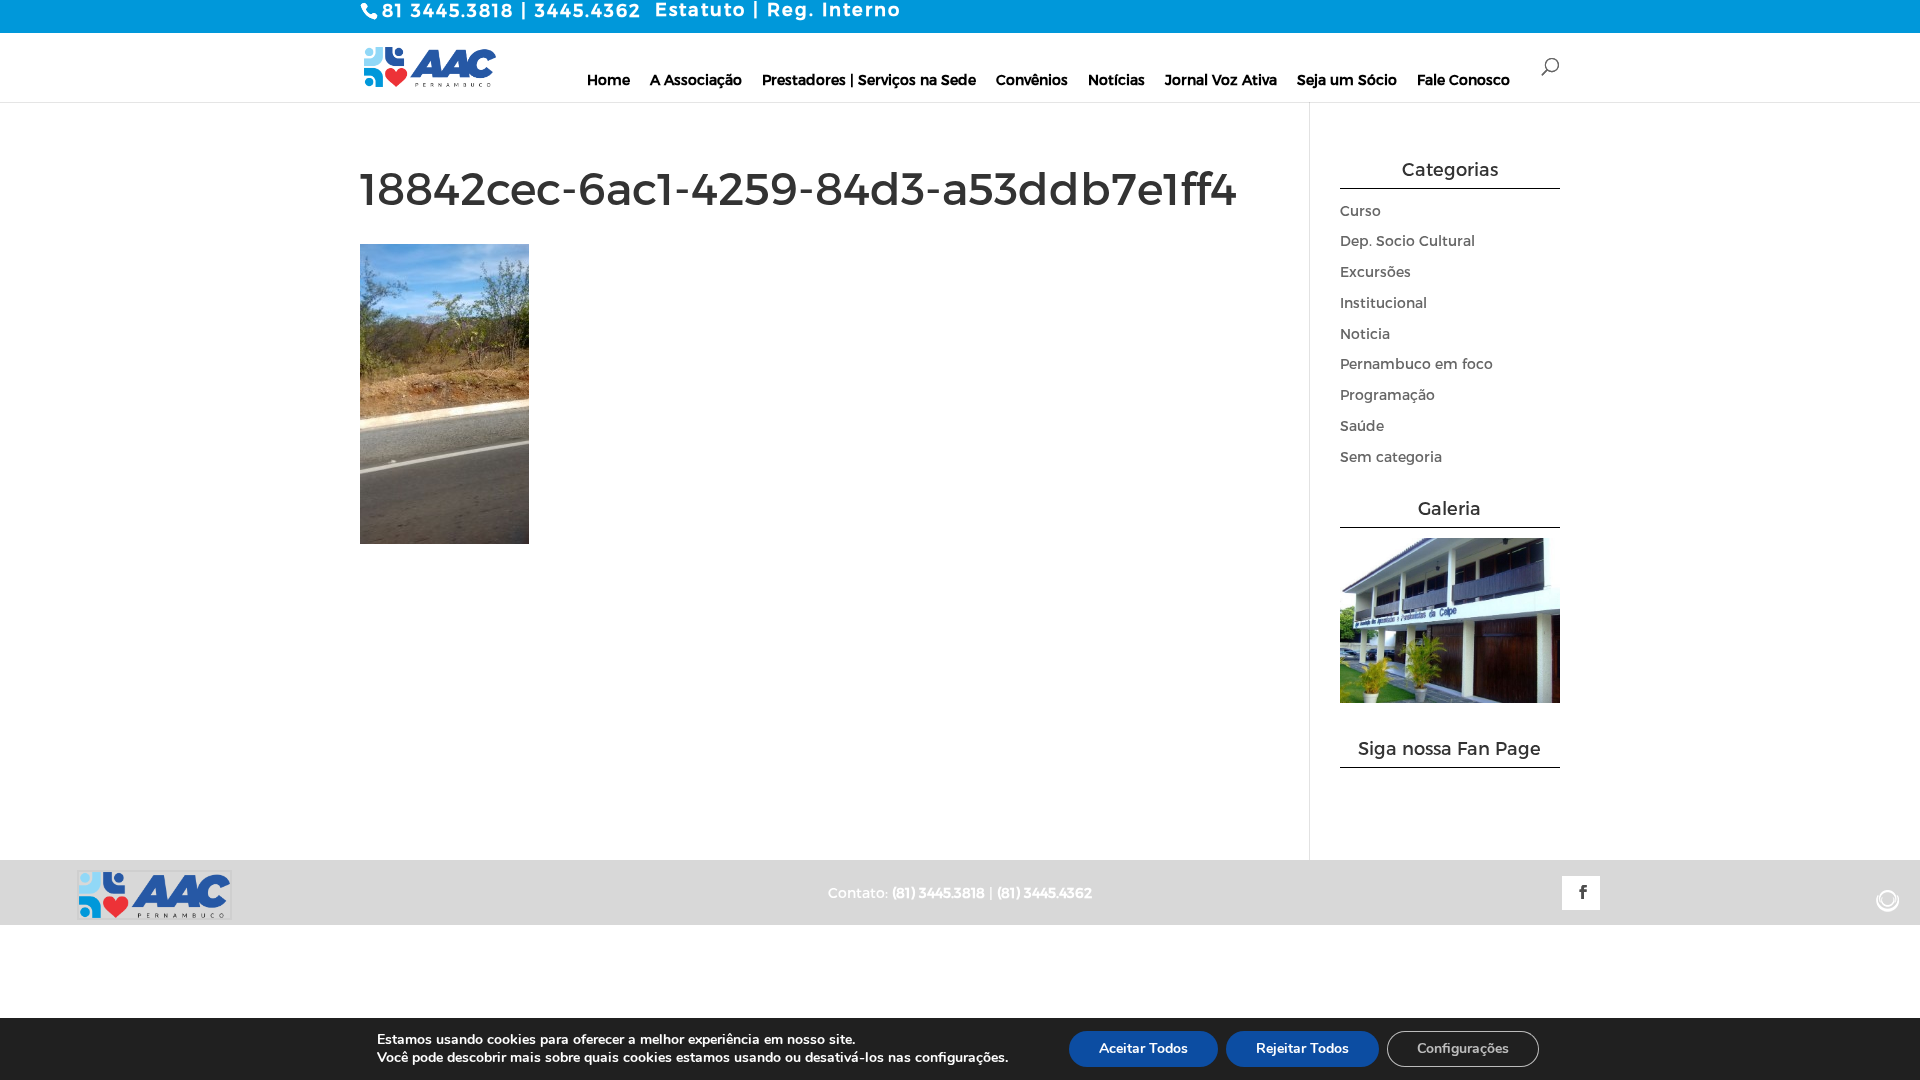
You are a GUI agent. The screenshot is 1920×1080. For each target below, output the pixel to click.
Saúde (1362, 425)
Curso (1360, 210)
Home (608, 79)
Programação (1387, 394)
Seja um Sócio (1347, 79)
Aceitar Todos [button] (1143, 1048)
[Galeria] (1450, 697)
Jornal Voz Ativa (1221, 79)
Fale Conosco (1463, 79)
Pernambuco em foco (1416, 363)
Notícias (1116, 79)
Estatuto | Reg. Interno (778, 9)
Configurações (1463, 1048)
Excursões (1375, 271)
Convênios (1032, 79)
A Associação (696, 79)
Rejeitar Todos (1302, 1048)
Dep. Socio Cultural (1407, 240)
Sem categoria (1391, 456)
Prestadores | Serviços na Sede (869, 79)
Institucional (1383, 302)
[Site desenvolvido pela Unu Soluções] (1888, 901)
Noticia (1365, 333)
